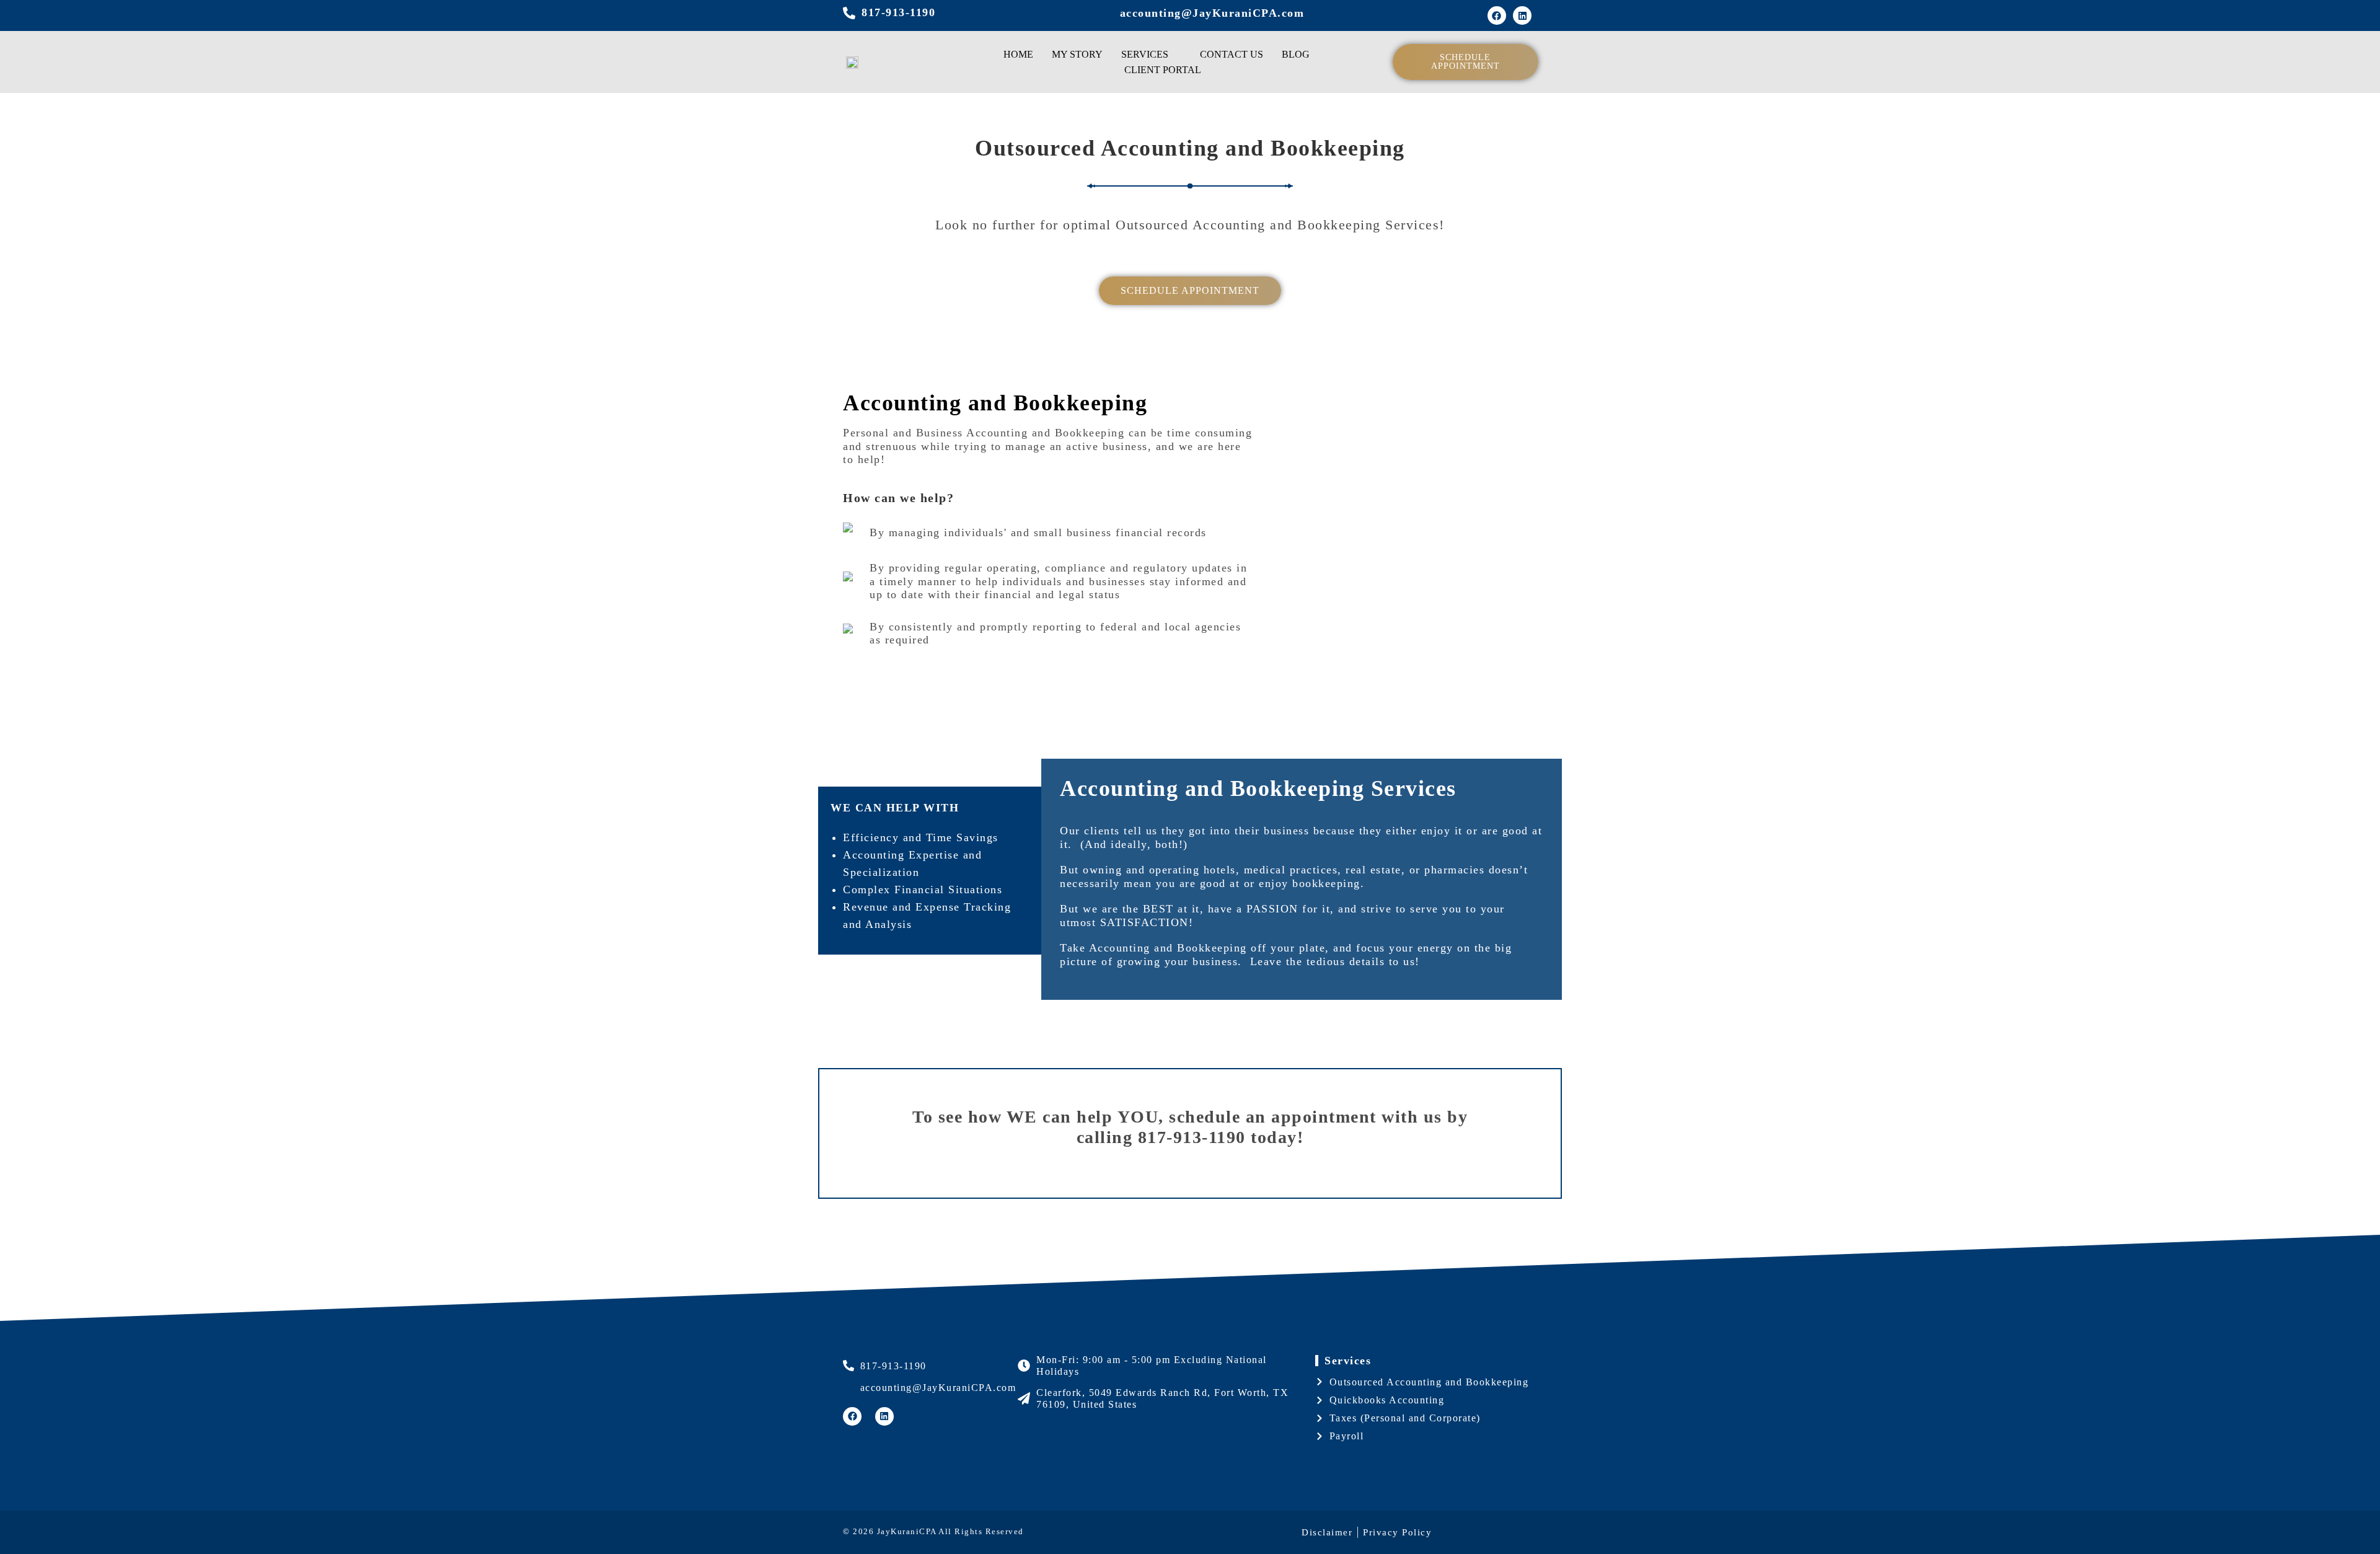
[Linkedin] (1522, 15)
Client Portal (1163, 70)
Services (1145, 54)
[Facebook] (1497, 15)
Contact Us (1232, 54)
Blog (1296, 54)
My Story (1077, 54)
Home (1018, 54)
